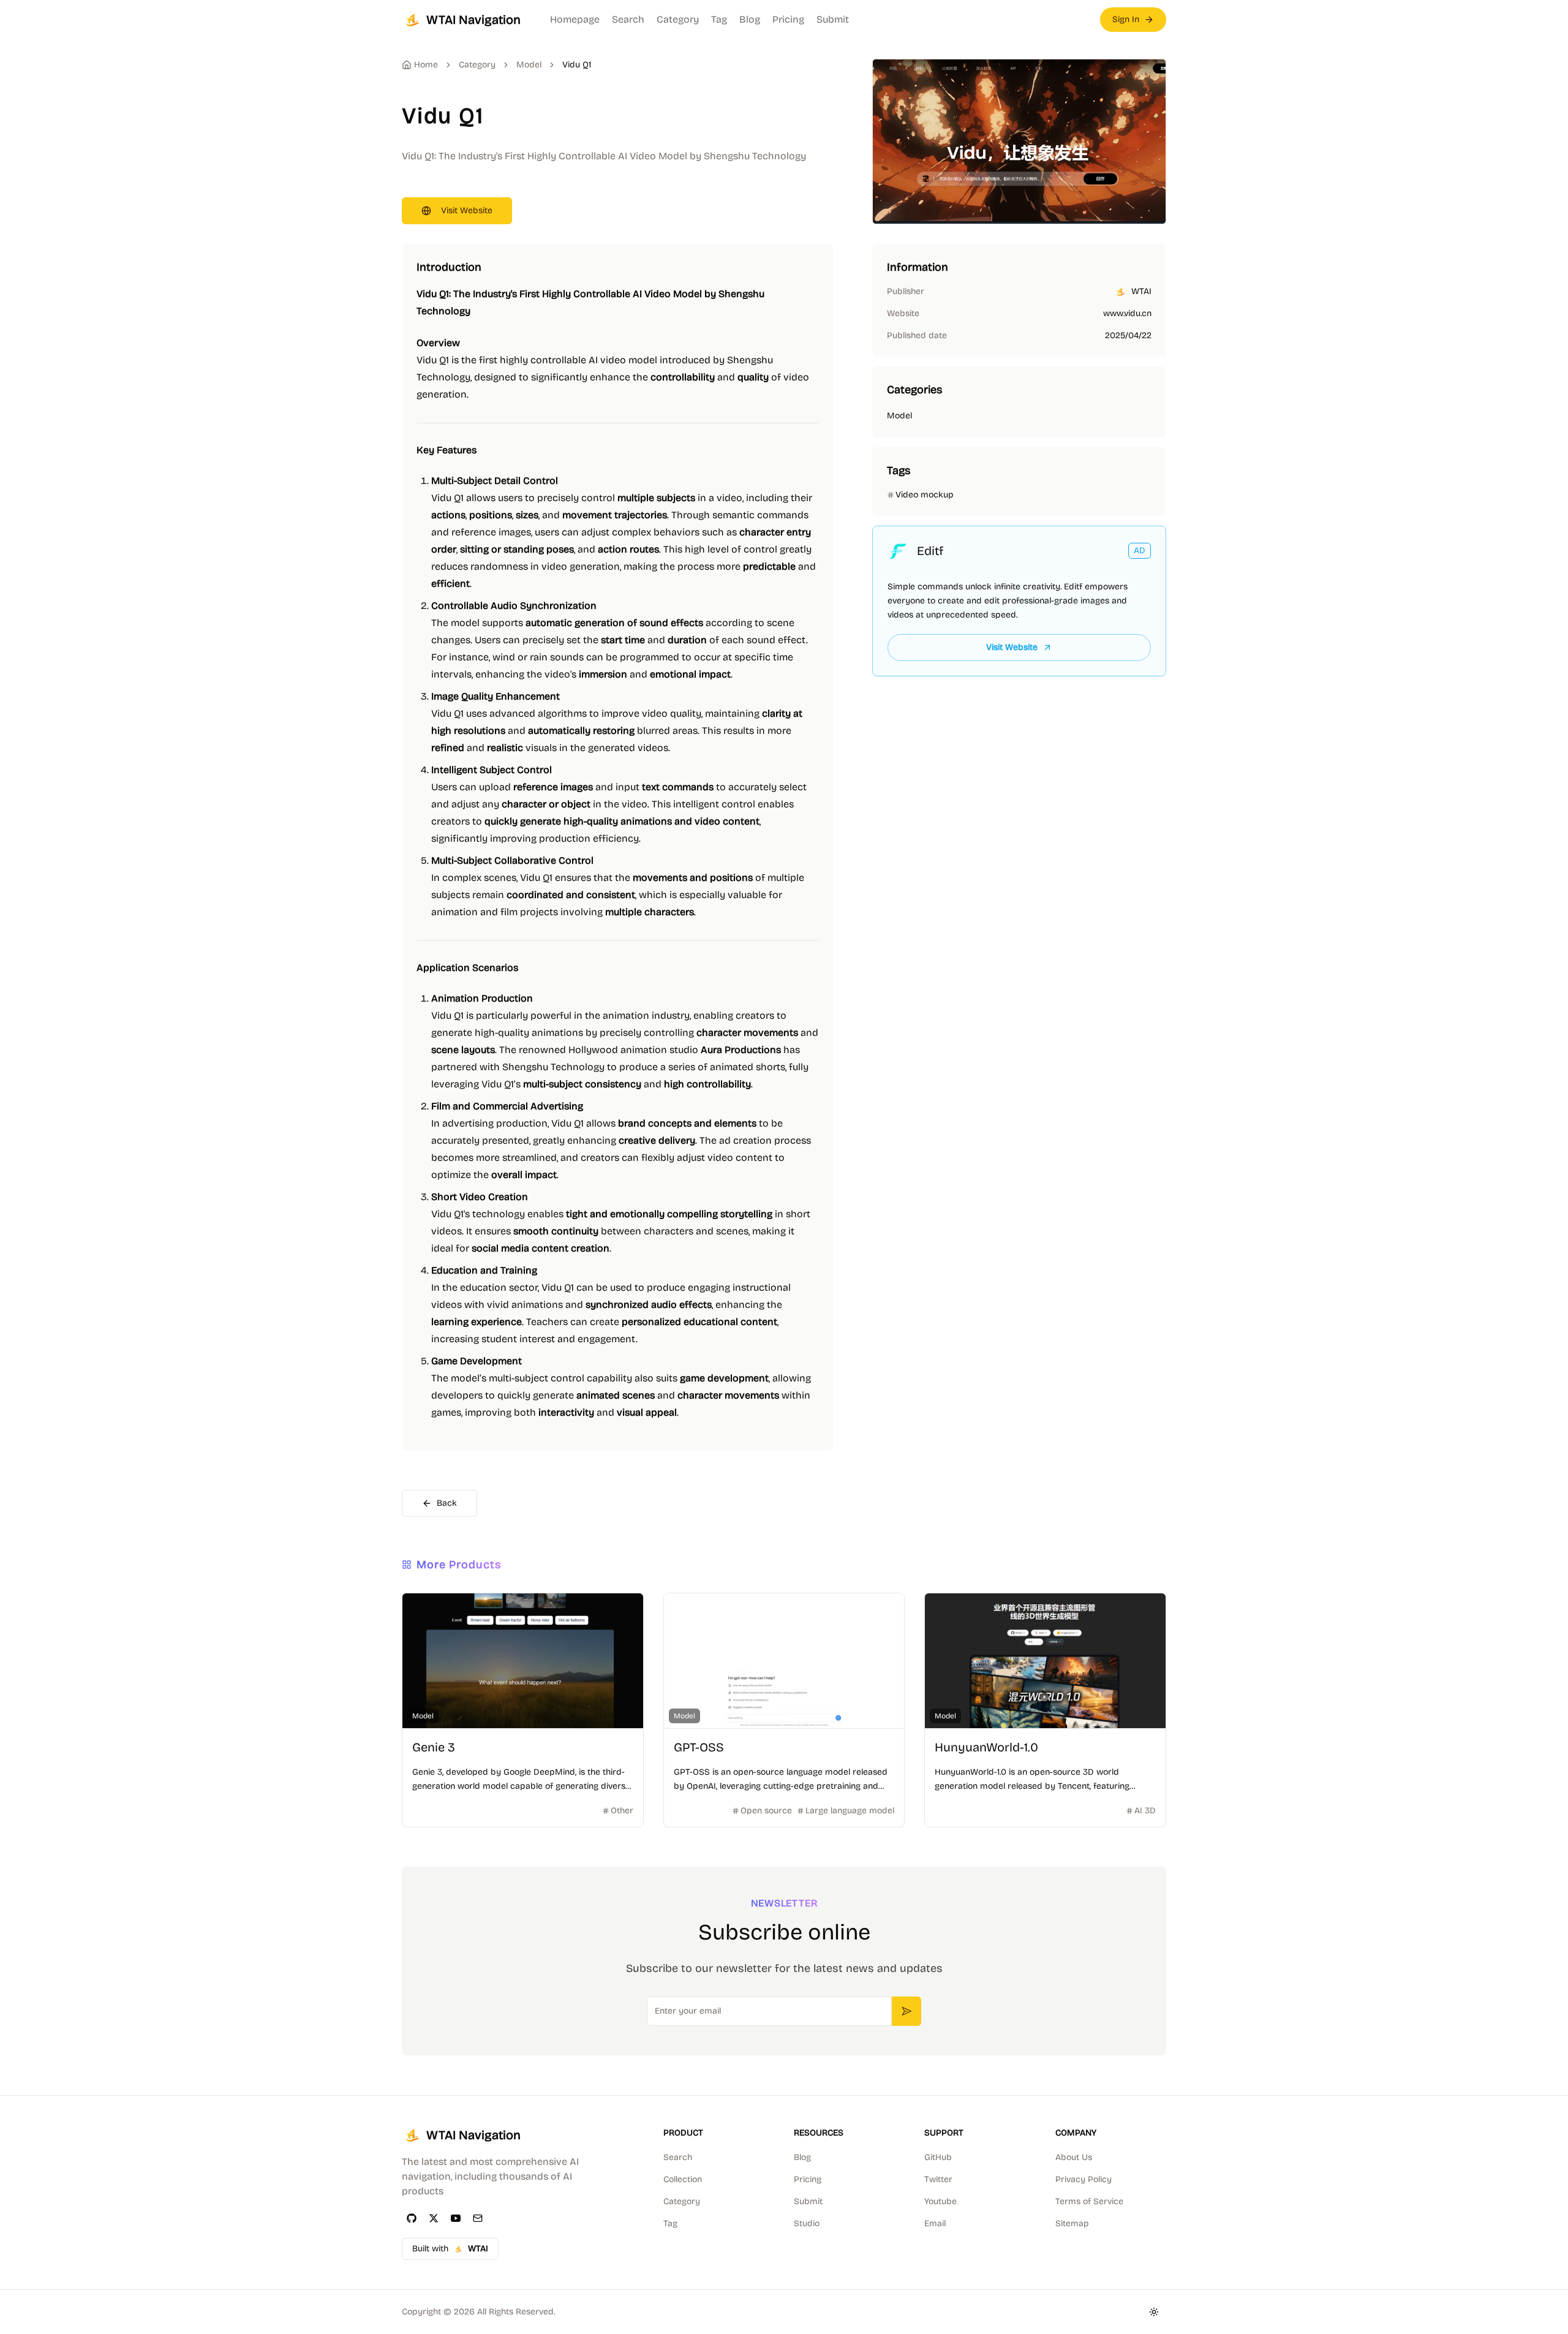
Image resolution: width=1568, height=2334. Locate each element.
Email (935, 2223)
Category (678, 19)
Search (628, 19)
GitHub (938, 2157)
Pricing (788, 19)
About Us (1074, 2157)
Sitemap (1072, 2223)
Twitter (938, 2179)
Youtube (940, 2201)
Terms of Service (1089, 2201)
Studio (807, 2223)
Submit (833, 19)
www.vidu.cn (1127, 313)
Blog (750, 19)
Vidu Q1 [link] (577, 65)
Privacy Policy (1084, 2179)
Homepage (575, 19)
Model (529, 65)
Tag (719, 19)
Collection (683, 2179)
